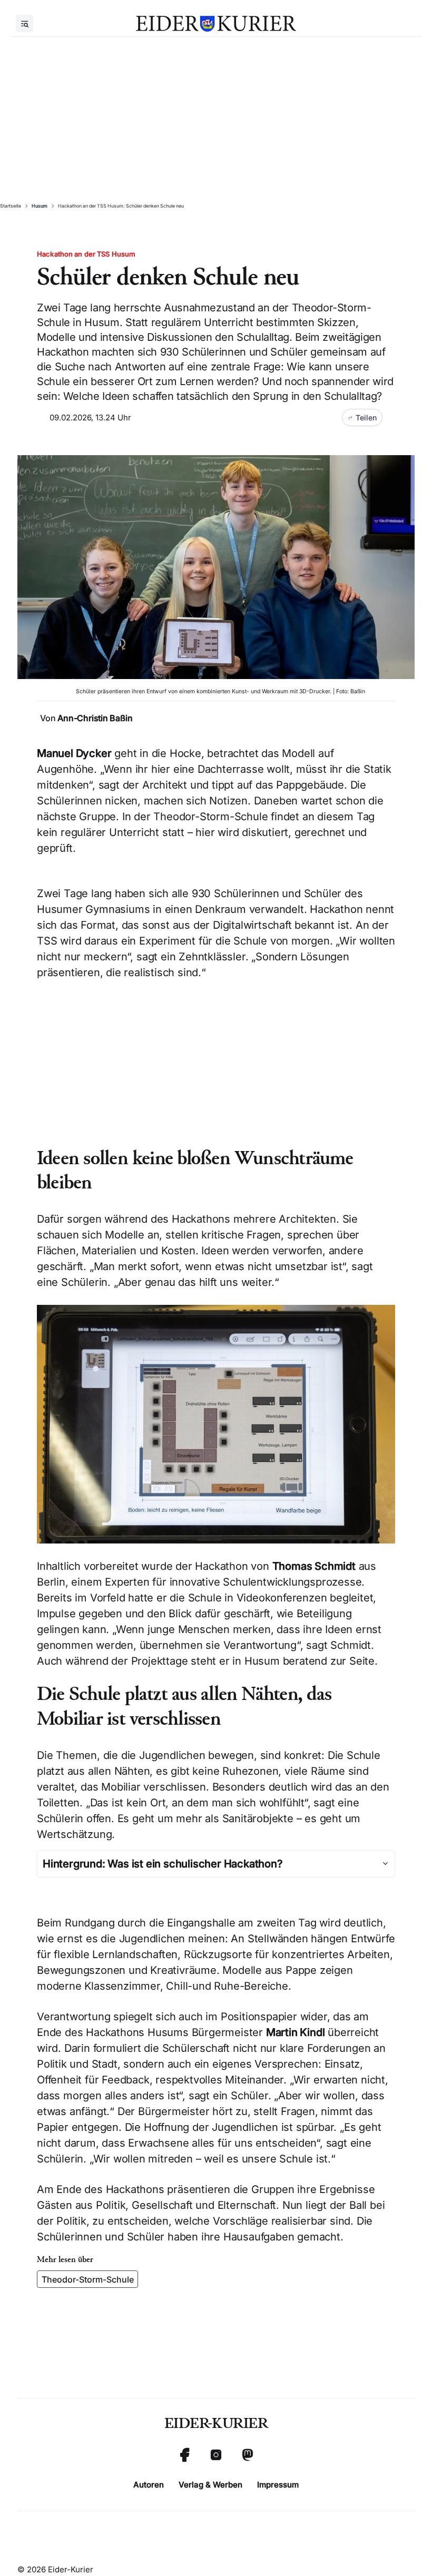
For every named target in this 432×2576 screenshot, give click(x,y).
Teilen (366, 417)
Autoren (149, 2485)
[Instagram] (216, 2455)
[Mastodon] (248, 2455)
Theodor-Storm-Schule (88, 2279)
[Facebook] (184, 2455)
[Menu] (24, 23)
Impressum (278, 2485)
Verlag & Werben (210, 2485)
